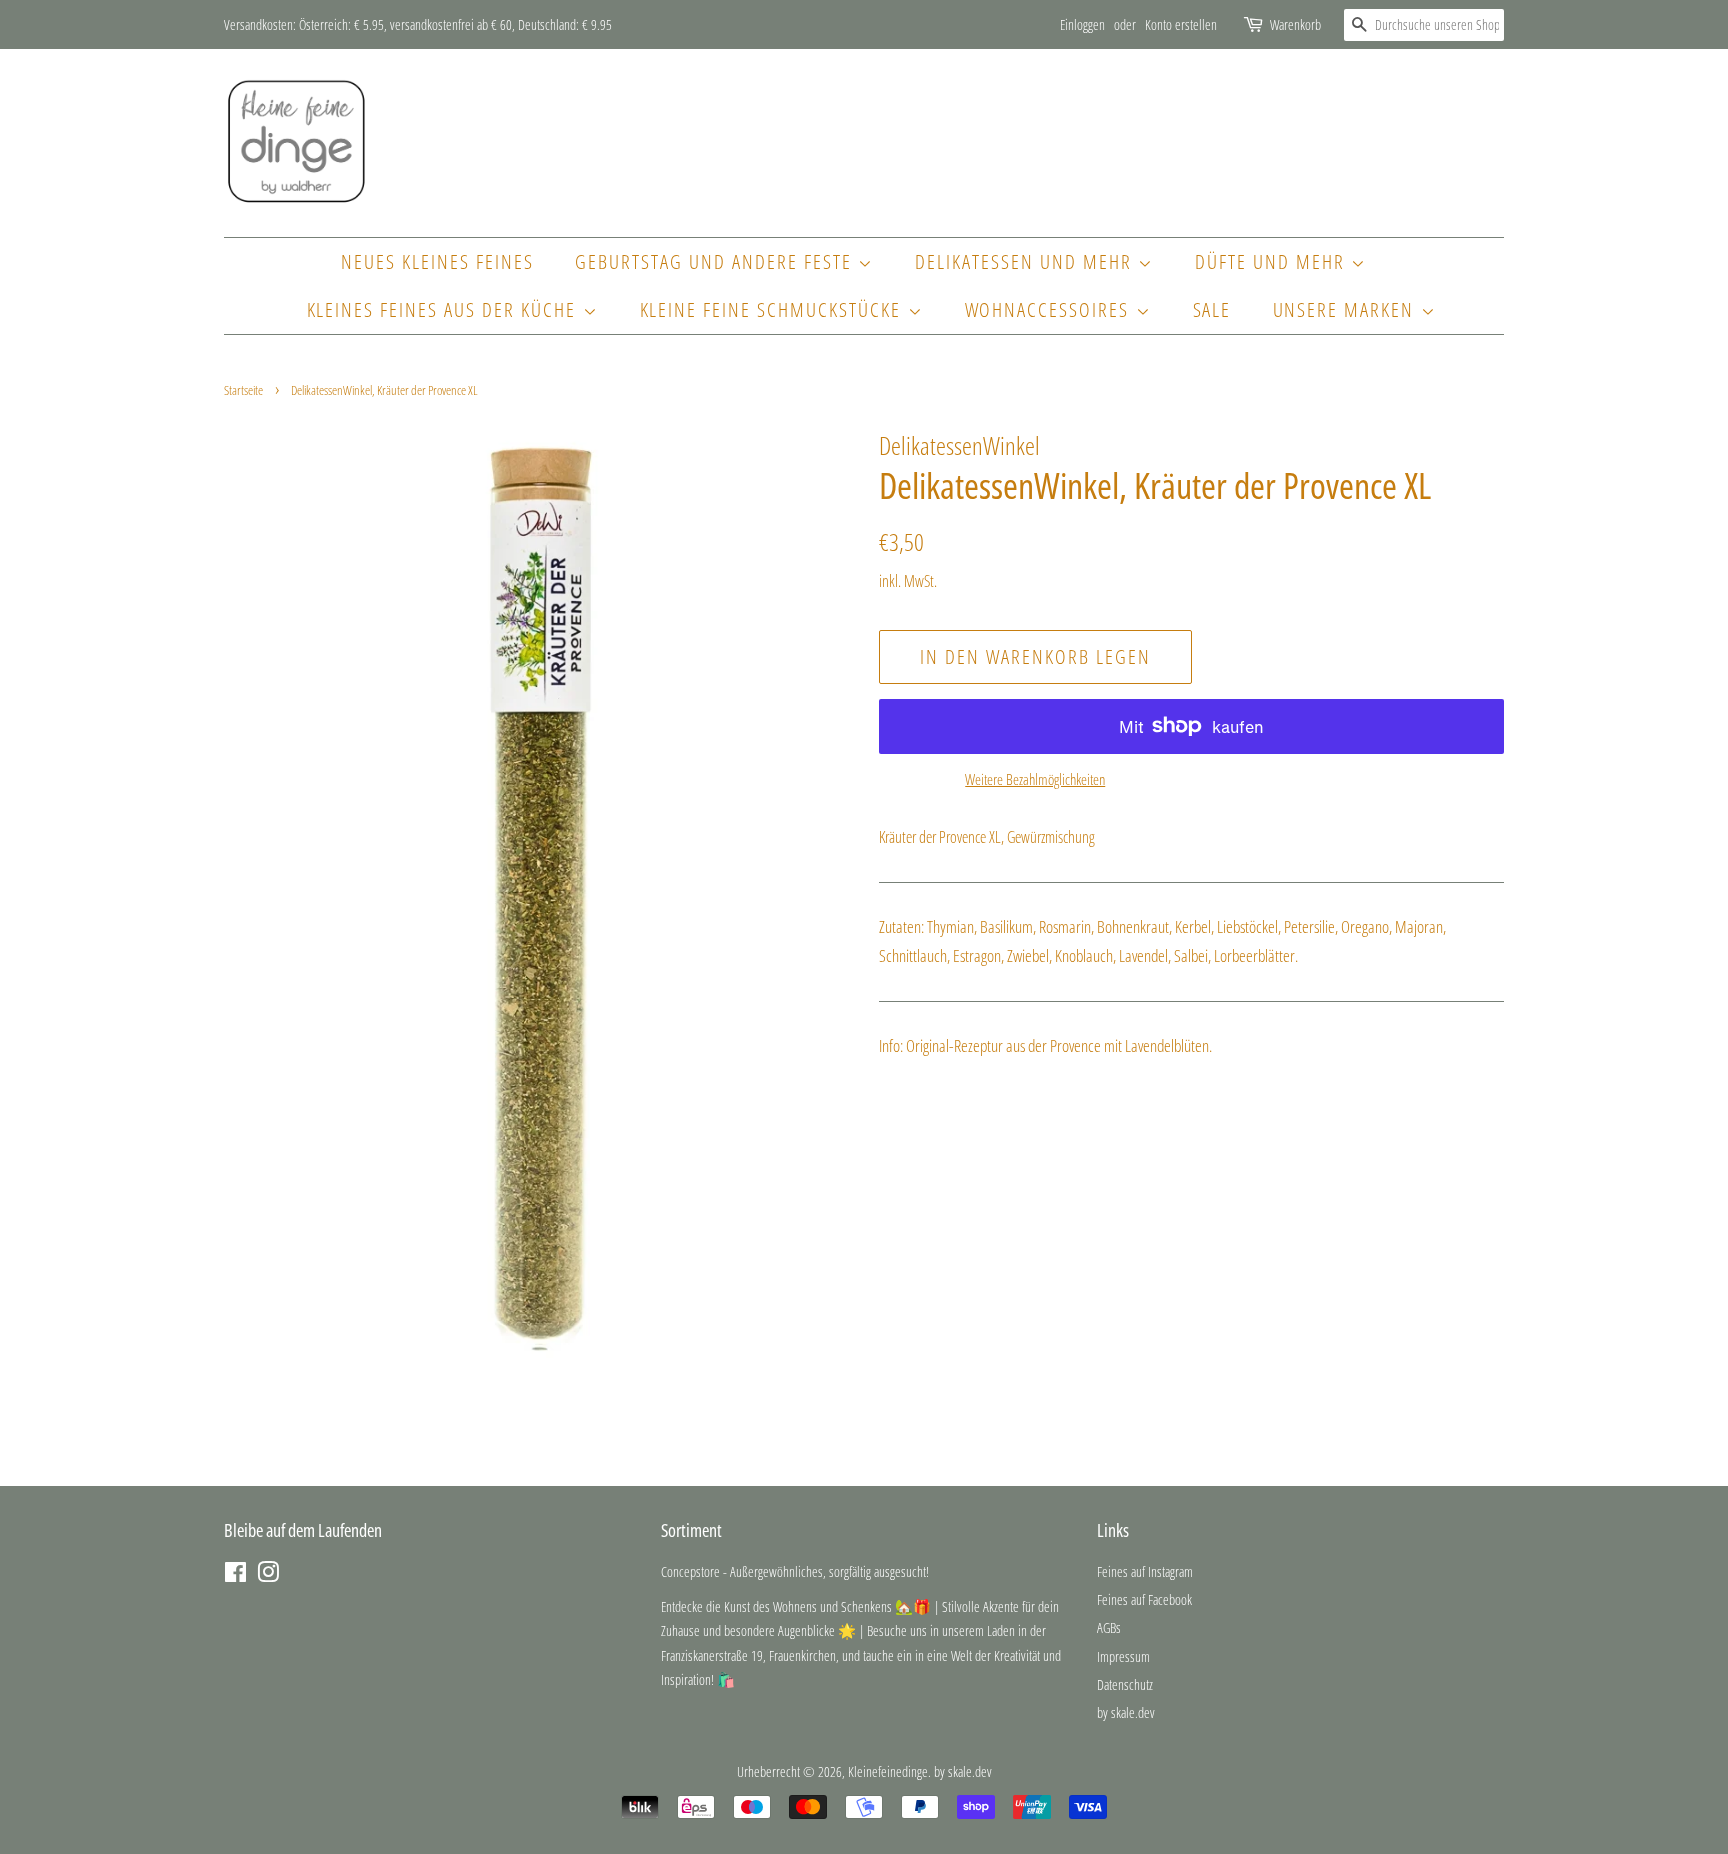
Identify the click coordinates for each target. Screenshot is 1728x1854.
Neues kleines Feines (437, 261)
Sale (1212, 309)
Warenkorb (1295, 24)
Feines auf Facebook (1144, 1599)
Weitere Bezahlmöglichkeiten (1035, 779)
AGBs (1109, 1627)
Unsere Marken (1347, 309)
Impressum (1123, 1656)
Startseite (243, 390)
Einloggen (1082, 24)
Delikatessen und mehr (1026, 261)
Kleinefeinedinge (888, 1771)
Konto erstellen (1181, 24)
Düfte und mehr (1273, 261)
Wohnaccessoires (1050, 309)
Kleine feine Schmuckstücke (774, 309)
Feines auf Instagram (1145, 1571)
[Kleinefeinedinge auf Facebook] (235, 1575)
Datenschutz (1125, 1684)
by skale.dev (1126, 1712)
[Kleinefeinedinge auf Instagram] (268, 1575)
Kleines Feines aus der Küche (445, 309)
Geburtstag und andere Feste (716, 261)
